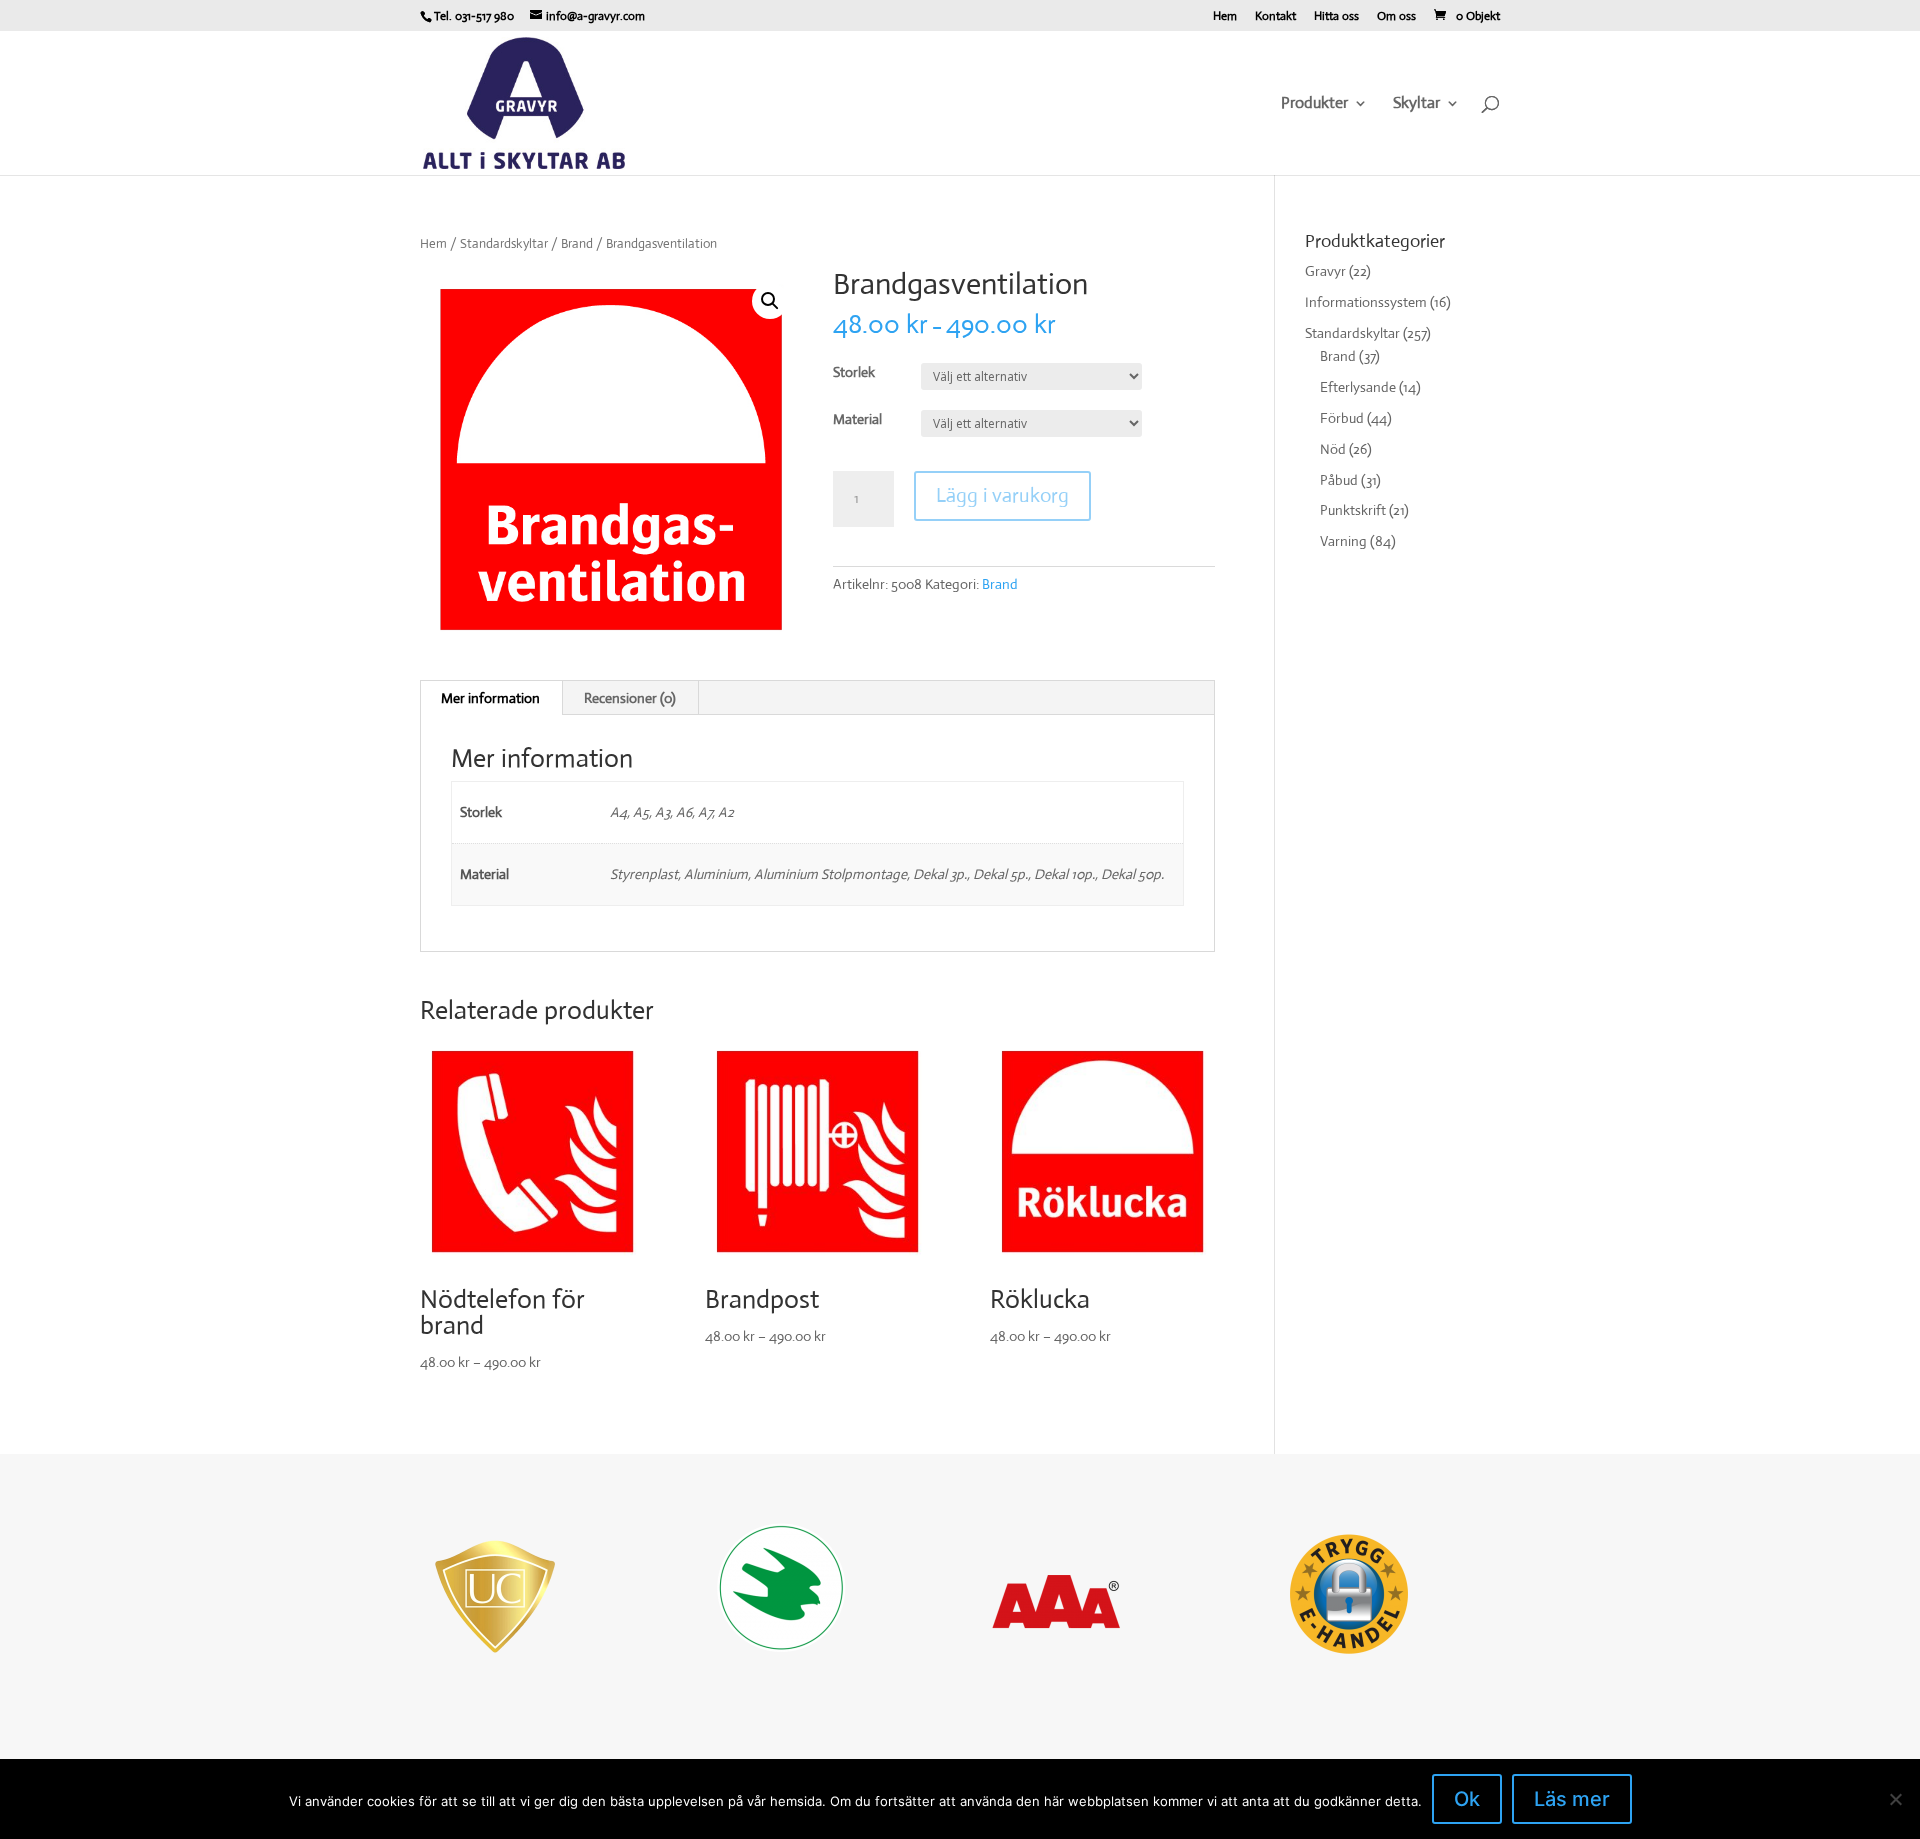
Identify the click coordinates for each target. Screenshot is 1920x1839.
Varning (1343, 541)
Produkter (1314, 104)
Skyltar (1416, 104)
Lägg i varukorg (1002, 495)
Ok (1467, 1799)
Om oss (1396, 17)
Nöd (1333, 449)
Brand (577, 243)
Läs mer (1572, 1799)
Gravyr (1325, 271)
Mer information (490, 698)
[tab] (491, 698)
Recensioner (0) (630, 698)
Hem (1225, 17)
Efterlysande (1358, 387)
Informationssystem (1366, 302)
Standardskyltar (504, 243)
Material (857, 419)
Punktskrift (1353, 510)
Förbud (1342, 418)
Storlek (854, 372)
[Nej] (1895, 1799)
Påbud (1339, 480)
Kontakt (1275, 17)
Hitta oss (1336, 17)
